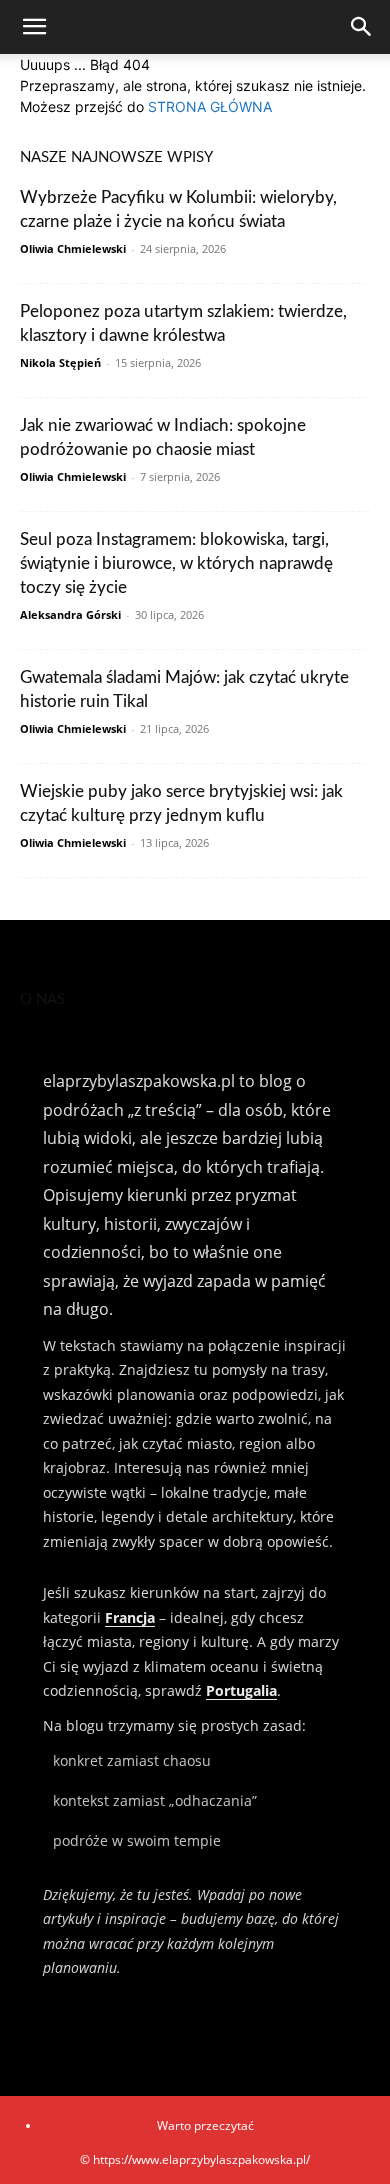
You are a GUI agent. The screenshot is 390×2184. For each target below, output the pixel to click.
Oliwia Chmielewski (73, 248)
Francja (130, 1617)
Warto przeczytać (205, 2125)
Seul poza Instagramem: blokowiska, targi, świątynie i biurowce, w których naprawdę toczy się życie (176, 563)
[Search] (362, 27)
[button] (34, 27)
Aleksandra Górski (70, 614)
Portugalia (241, 1690)
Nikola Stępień (60, 362)
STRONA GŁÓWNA (210, 106)
